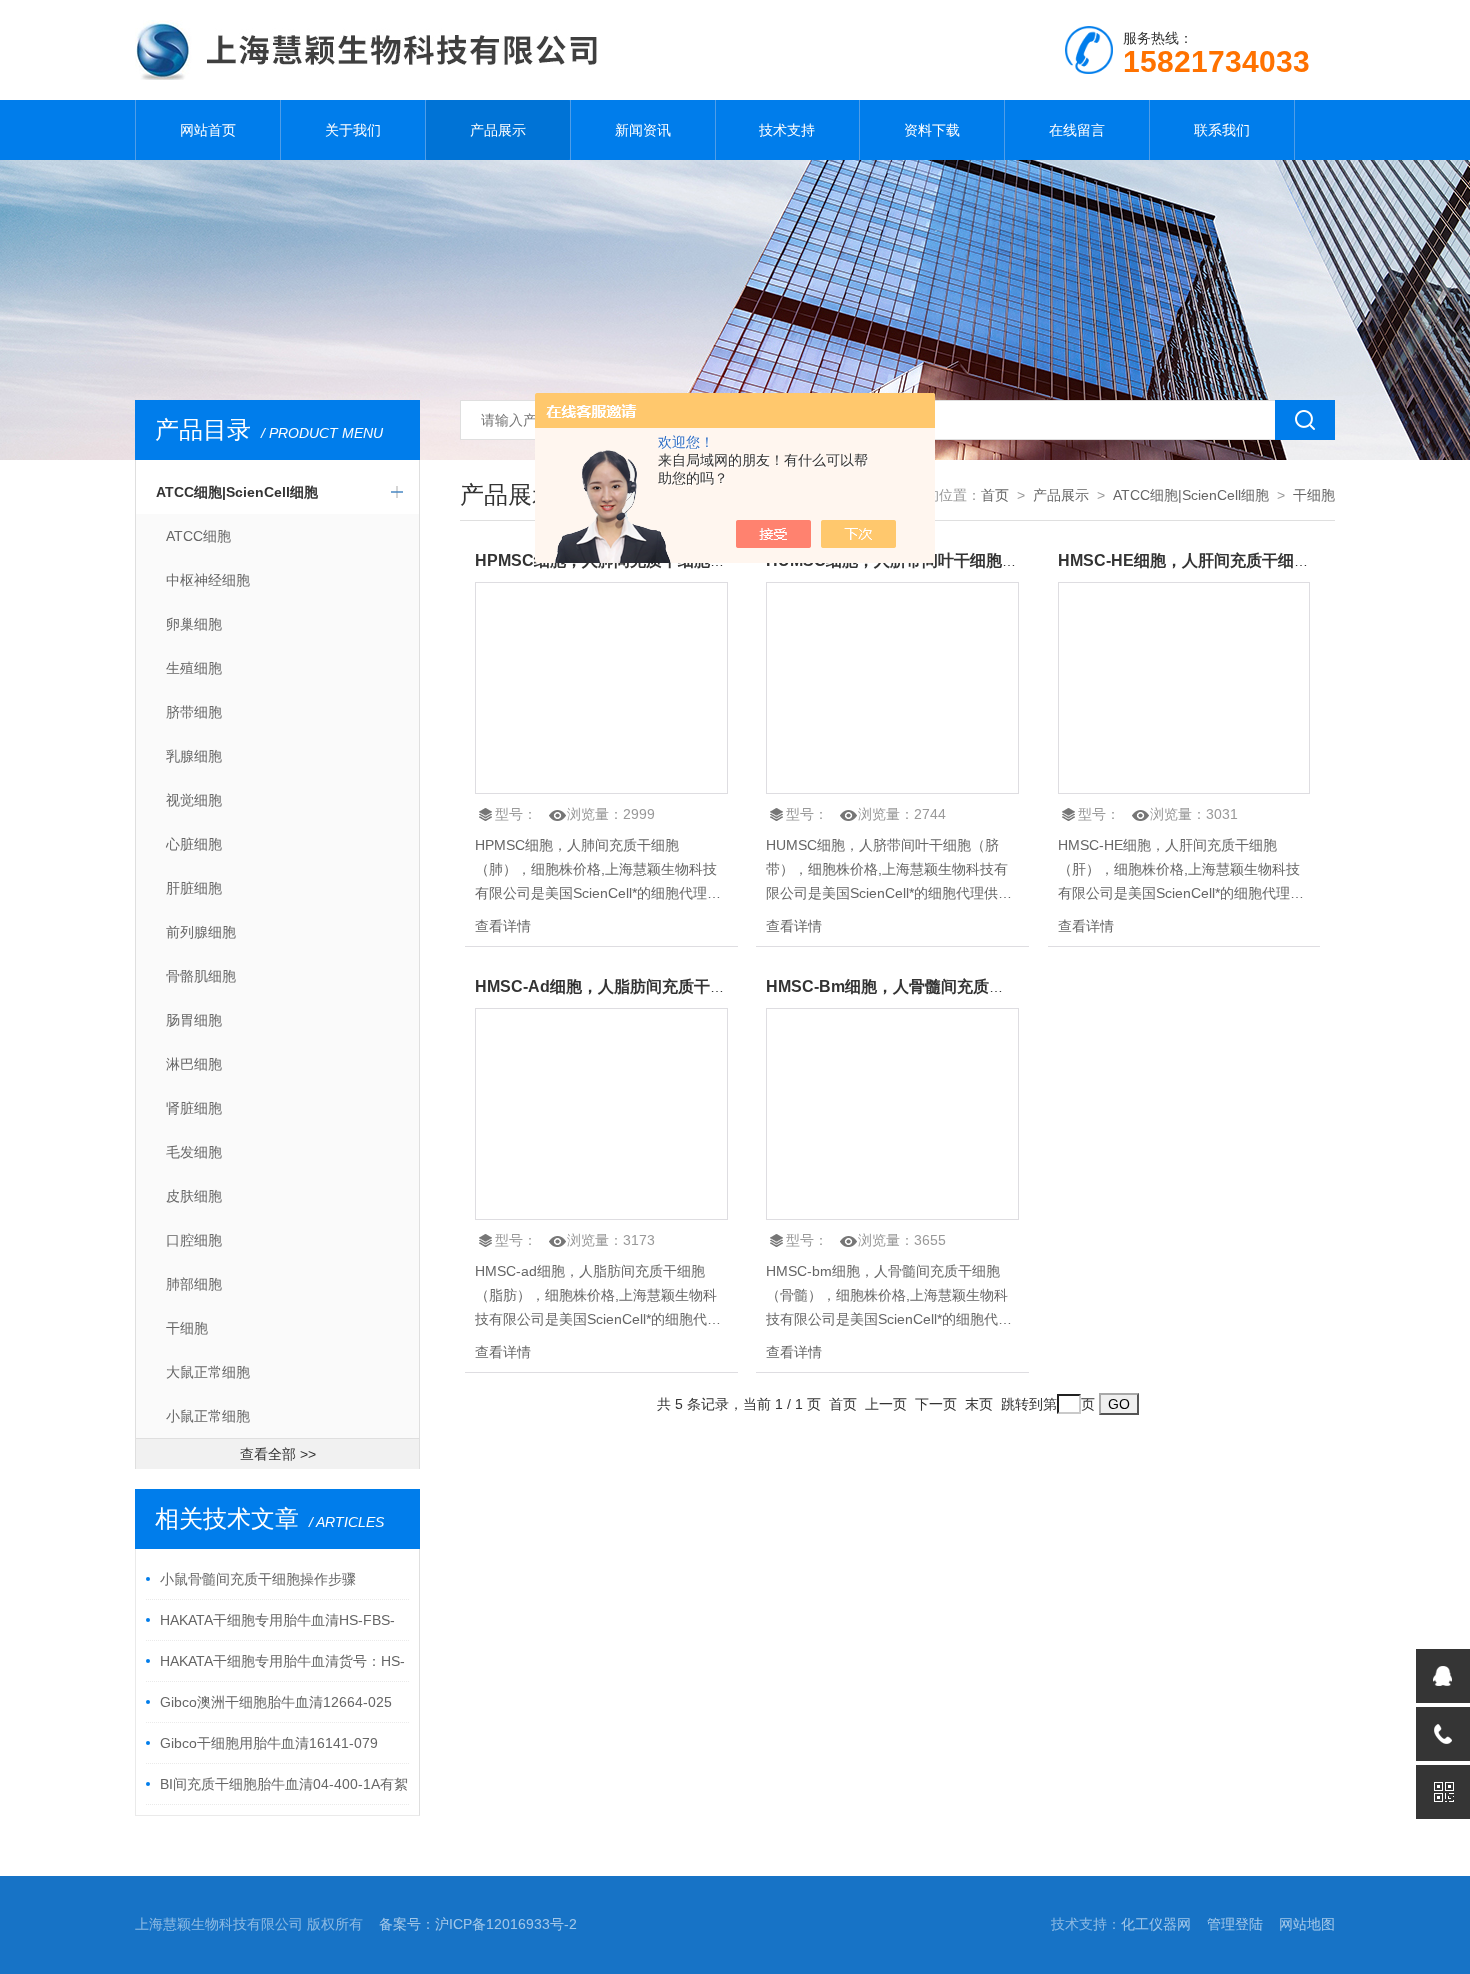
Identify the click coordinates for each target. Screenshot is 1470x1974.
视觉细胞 (194, 800)
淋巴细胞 (194, 1064)
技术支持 (787, 130)
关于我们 (353, 130)
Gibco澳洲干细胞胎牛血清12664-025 (276, 1702)
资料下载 (932, 130)
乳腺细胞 (194, 756)
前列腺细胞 (201, 932)
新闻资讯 (643, 130)
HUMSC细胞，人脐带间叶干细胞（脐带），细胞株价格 (964, 560)
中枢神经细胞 (208, 580)
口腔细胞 (194, 1240)
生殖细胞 (194, 668)
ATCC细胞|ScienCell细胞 (237, 492)
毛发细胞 (194, 1152)
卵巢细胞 (194, 624)
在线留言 (1077, 130)
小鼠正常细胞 (208, 1416)
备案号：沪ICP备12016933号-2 (478, 1924)
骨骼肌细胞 (201, 976)
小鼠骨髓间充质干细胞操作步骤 (258, 1579)
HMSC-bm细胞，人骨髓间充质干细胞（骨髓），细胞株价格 (981, 986)
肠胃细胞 (194, 1020)
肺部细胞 (194, 1284)
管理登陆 (1235, 1924)
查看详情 (503, 926)
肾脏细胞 (194, 1108)
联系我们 (1222, 130)
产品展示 (498, 130)
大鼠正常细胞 (208, 1372)
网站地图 (1307, 1924)
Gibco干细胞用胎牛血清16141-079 (269, 1743)
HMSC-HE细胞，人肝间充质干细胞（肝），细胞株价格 (1256, 560)
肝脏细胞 (194, 888)
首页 (995, 495)
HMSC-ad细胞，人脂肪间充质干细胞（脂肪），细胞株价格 (688, 986)
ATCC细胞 (198, 536)
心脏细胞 (194, 844)
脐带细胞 (194, 712)
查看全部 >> (278, 1454)
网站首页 (208, 130)
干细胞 (187, 1328)
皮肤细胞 (194, 1196)
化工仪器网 (1156, 1924)
